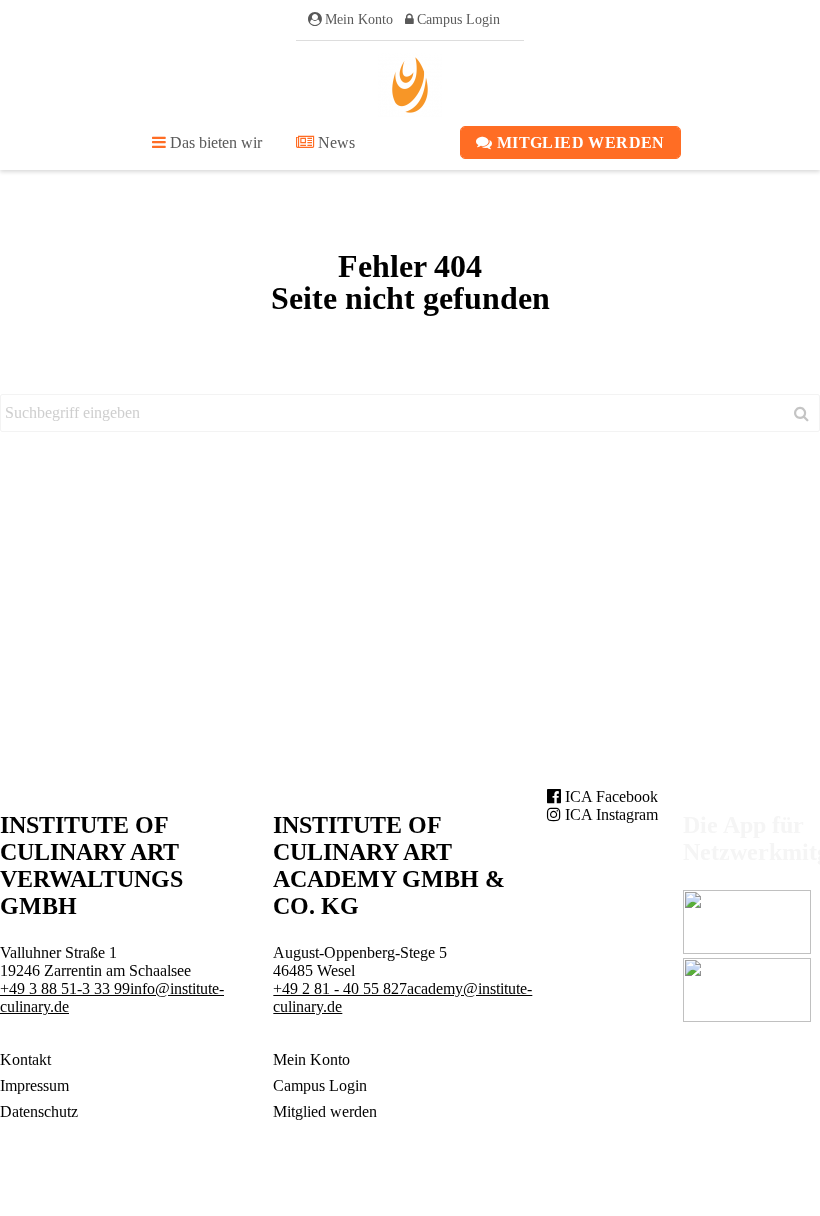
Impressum (34, 1085)
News (334, 142)
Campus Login (458, 19)
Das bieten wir (214, 142)
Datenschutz (39, 1111)
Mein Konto (359, 19)
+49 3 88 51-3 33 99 (65, 988)
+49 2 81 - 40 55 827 (340, 988)
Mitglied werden (579, 142)
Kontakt (25, 1059)
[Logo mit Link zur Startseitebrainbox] (410, 85)
